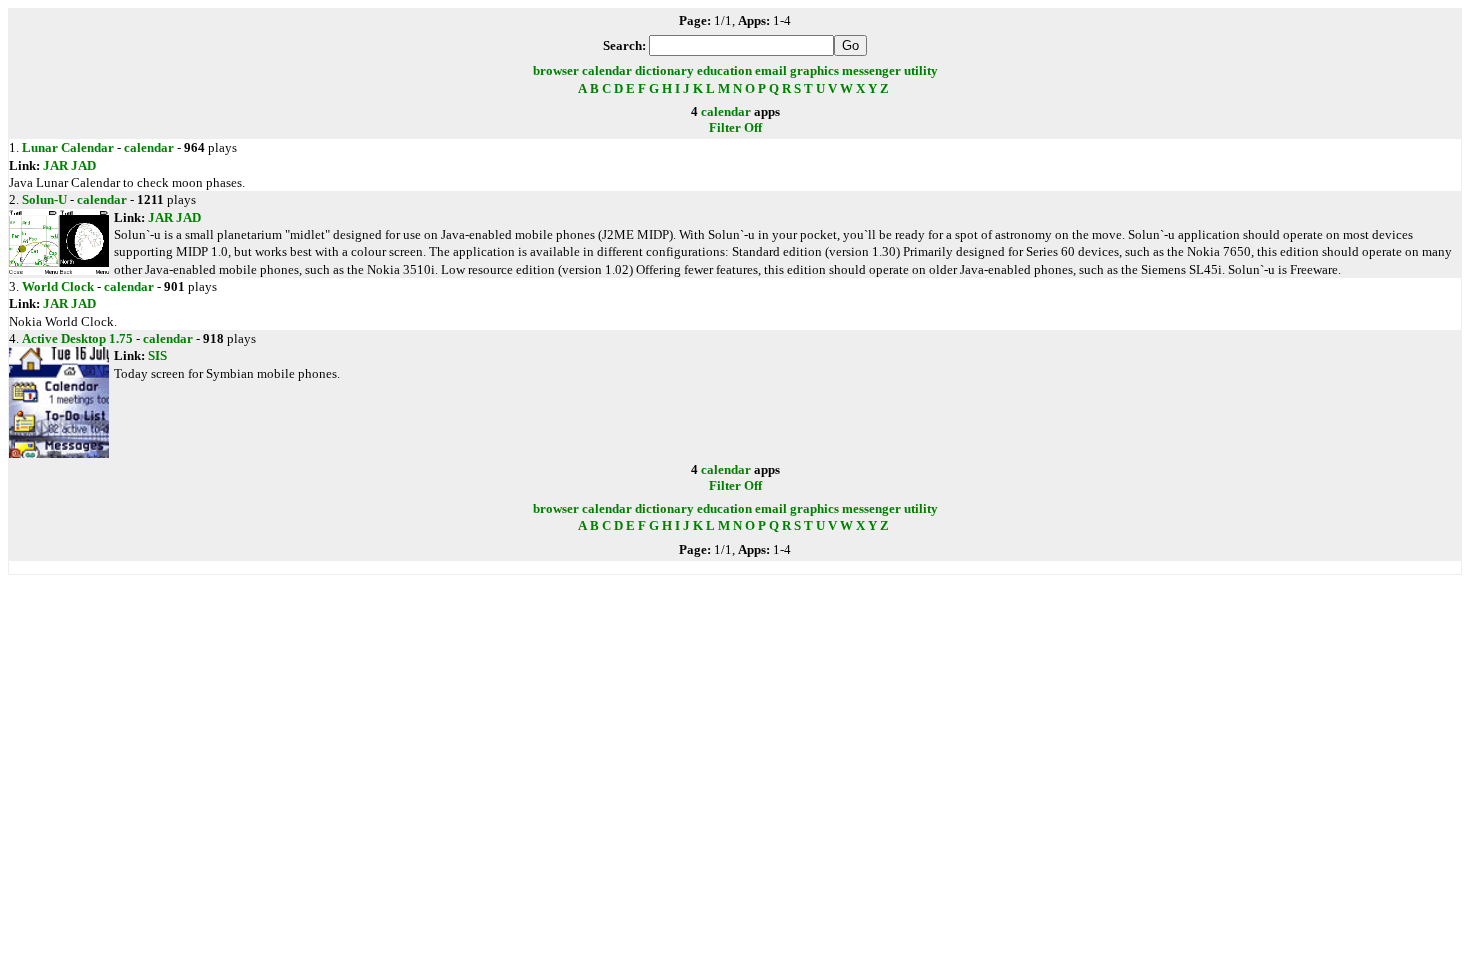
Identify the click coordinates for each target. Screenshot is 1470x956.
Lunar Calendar (68, 147)
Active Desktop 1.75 (77, 338)
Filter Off (735, 127)
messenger (871, 70)
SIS (157, 355)
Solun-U (44, 199)
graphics (814, 70)
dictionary (664, 70)
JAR (55, 165)
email (771, 70)
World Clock (58, 286)
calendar (607, 70)
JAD (83, 165)
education (724, 70)
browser (556, 70)
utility (921, 70)
